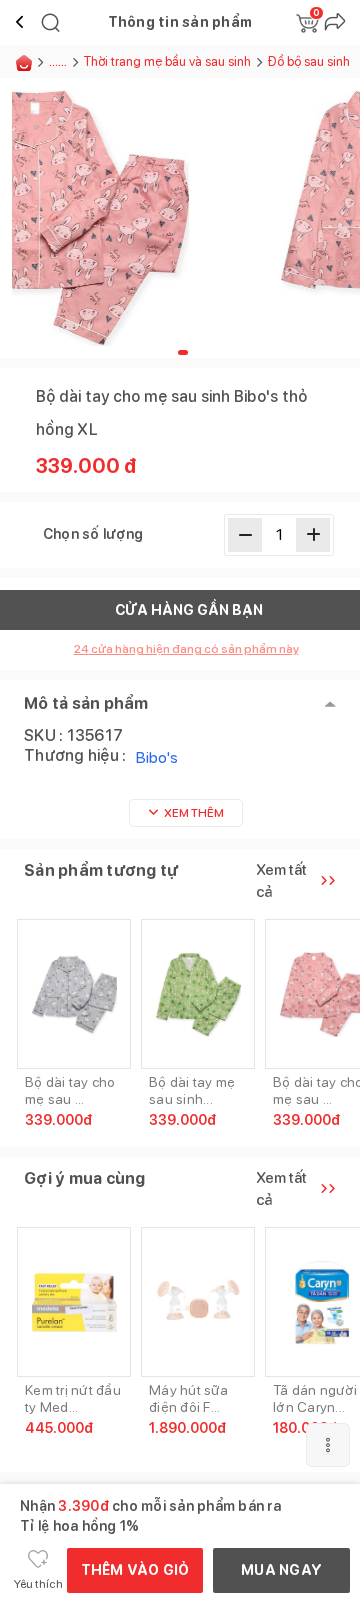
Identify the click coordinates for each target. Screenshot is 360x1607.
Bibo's (157, 757)
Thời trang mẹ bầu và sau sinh (167, 61)
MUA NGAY (281, 1570)
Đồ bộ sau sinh (309, 61)
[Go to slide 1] (183, 352)
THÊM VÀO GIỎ (135, 1570)
